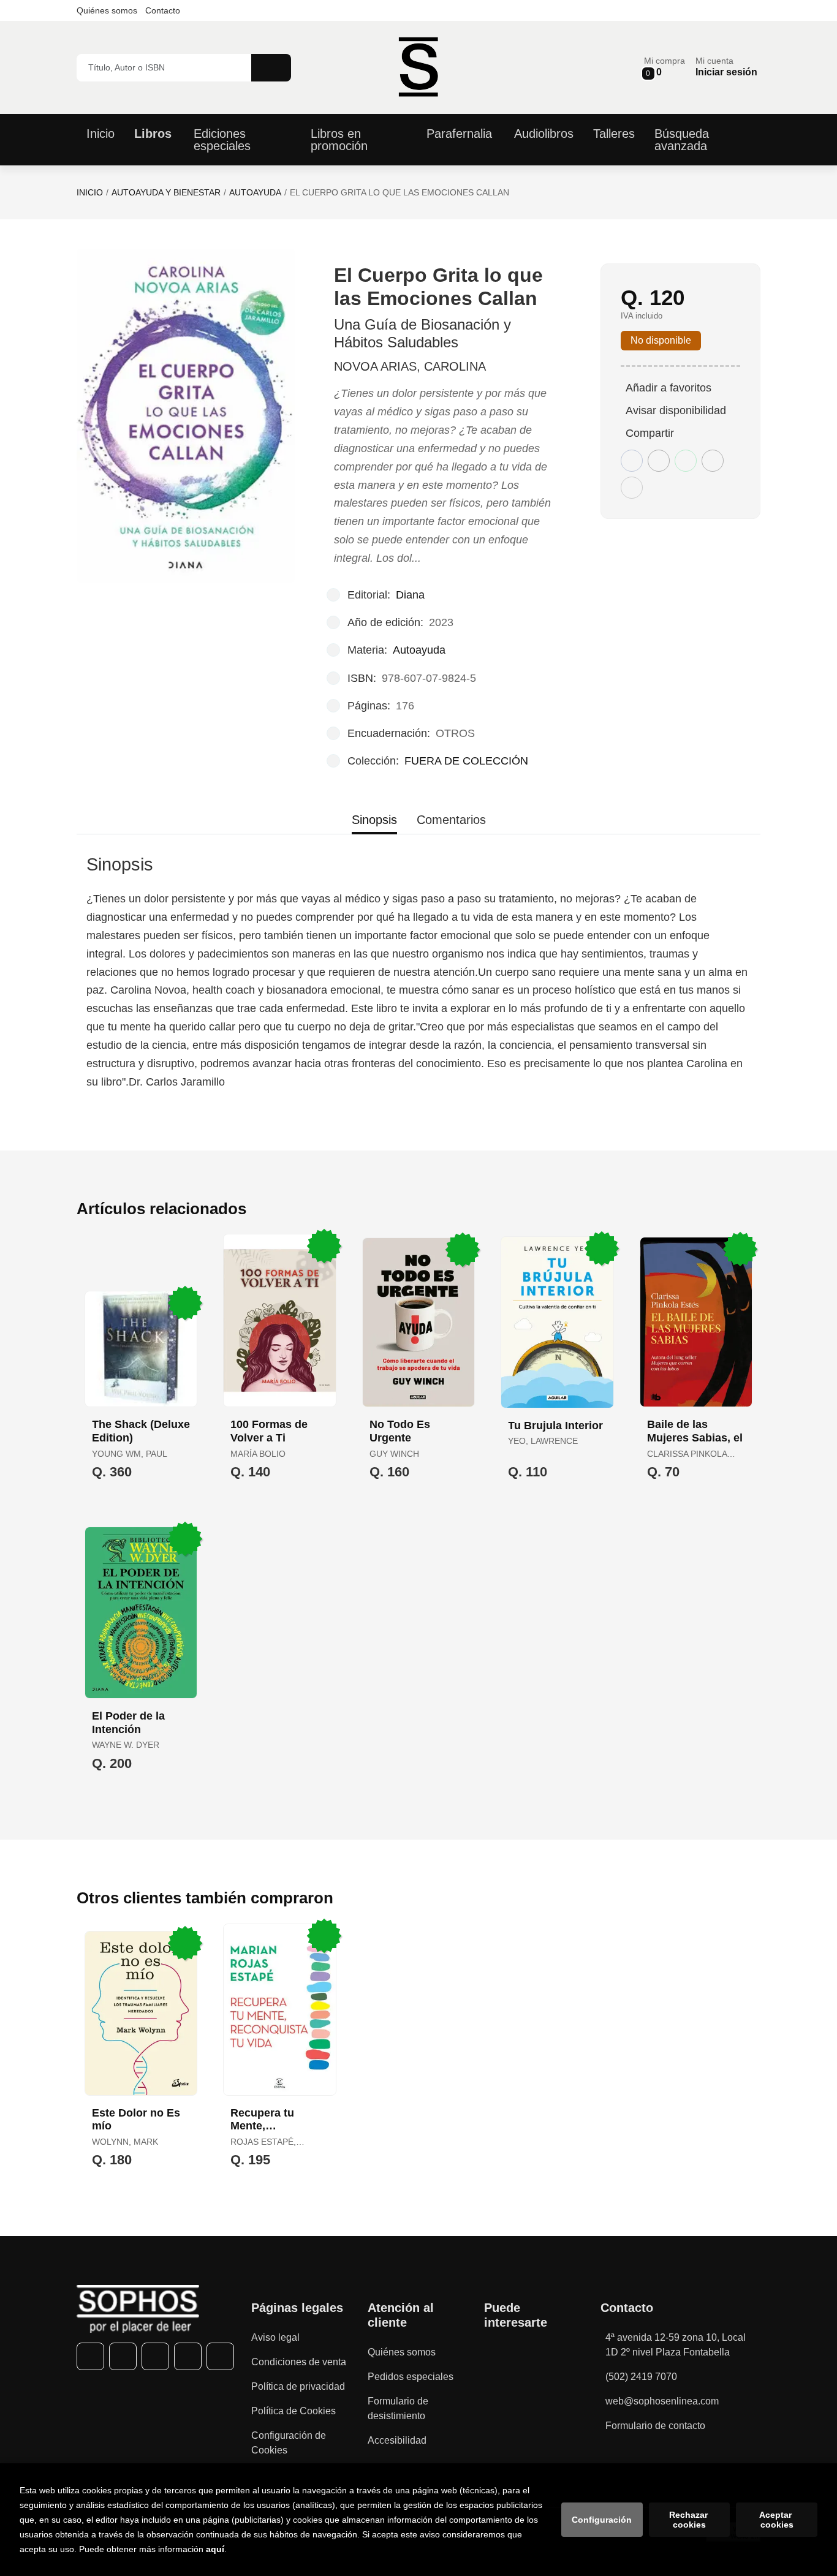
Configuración (602, 2520)
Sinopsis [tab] (374, 820)
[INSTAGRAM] (155, 2356)
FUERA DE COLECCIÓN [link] (466, 761)
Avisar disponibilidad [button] (676, 410)
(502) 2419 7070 (641, 2377)
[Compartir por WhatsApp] (686, 461)
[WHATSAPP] (188, 2356)
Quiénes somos (107, 10)
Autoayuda (255, 192)
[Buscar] (271, 68)
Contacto (163, 10)
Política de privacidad (298, 2386)
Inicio (90, 192)
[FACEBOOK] (90, 2356)
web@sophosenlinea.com (662, 2401)
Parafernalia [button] (459, 134)
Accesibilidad (397, 2440)
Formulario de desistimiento (398, 2408)
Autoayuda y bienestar (166, 192)
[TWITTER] (123, 2356)
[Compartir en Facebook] (632, 461)
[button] (665, 67)
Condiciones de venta (299, 2362)
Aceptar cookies (777, 2520)
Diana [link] (410, 595)
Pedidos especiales (411, 2377)
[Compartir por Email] (713, 461)
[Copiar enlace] (632, 488)
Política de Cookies (294, 2411)
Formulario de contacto (655, 2426)
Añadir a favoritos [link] (668, 388)
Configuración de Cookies (289, 2443)
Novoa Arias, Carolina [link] (410, 366)
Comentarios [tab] (451, 820)
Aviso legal (275, 2337)
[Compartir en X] (659, 461)
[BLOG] (220, 2356)
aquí (215, 2549)
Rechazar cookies (690, 2520)
